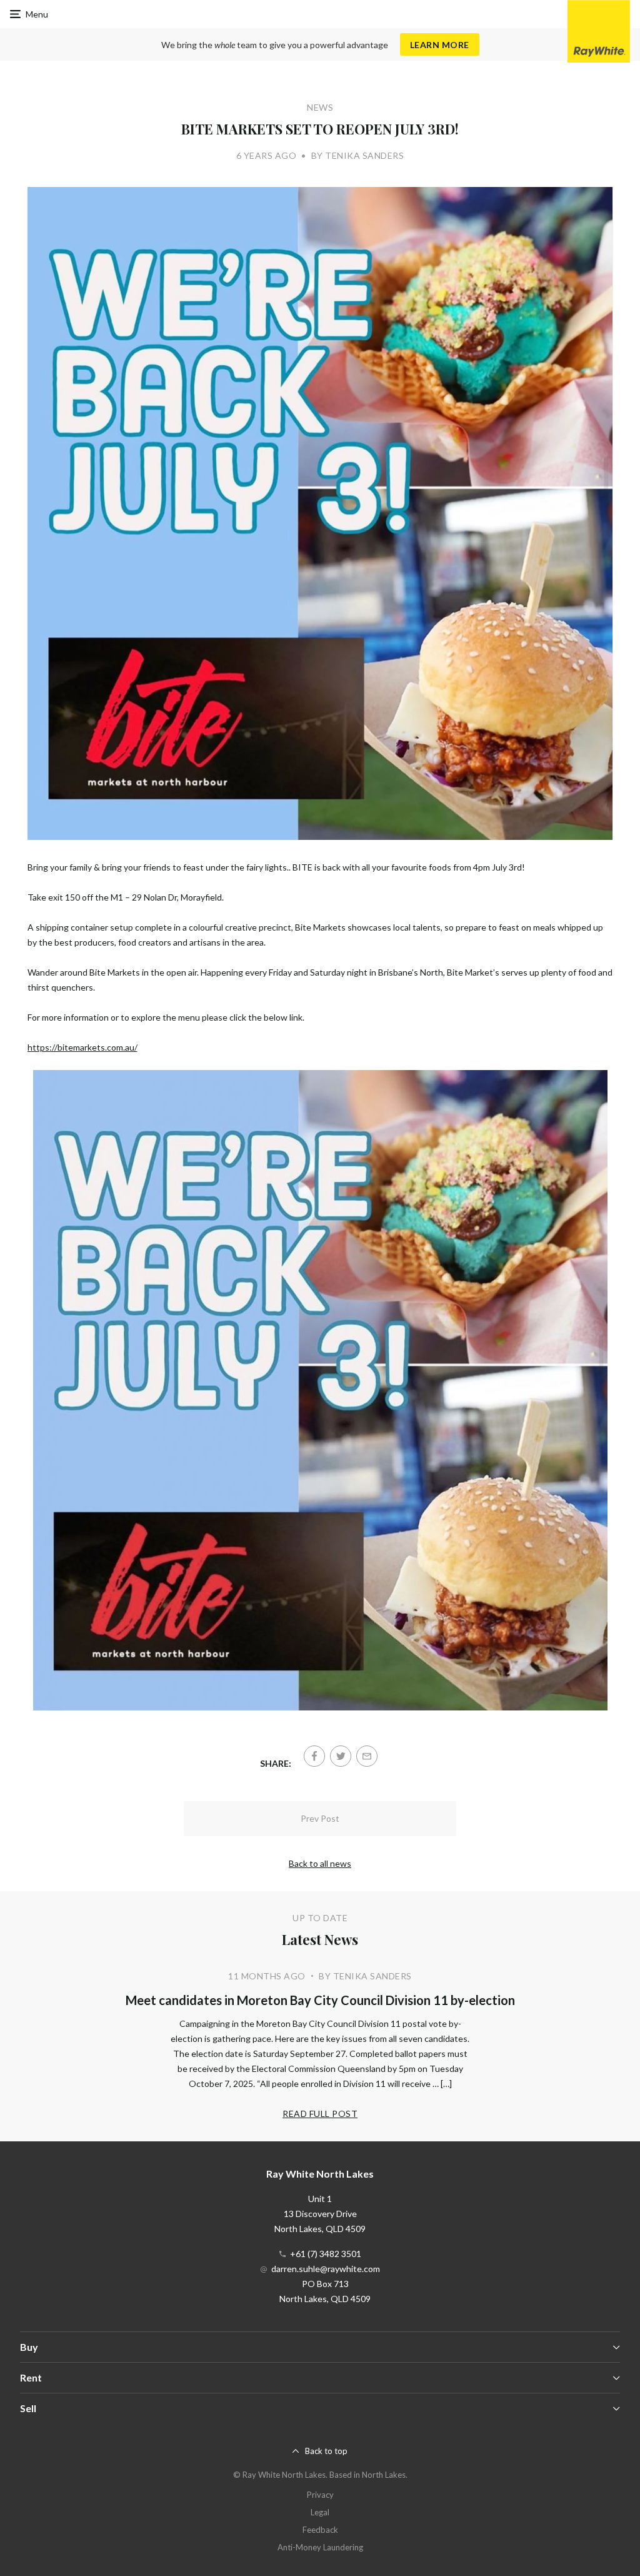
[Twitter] (341, 1756)
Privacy (320, 2495)
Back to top (326, 2451)
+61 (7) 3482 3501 (326, 2254)
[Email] (367, 1756)
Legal (320, 2512)
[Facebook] (314, 1756)
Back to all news (320, 1863)
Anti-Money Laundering (320, 2547)
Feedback (320, 2530)
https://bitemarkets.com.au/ (82, 1047)
